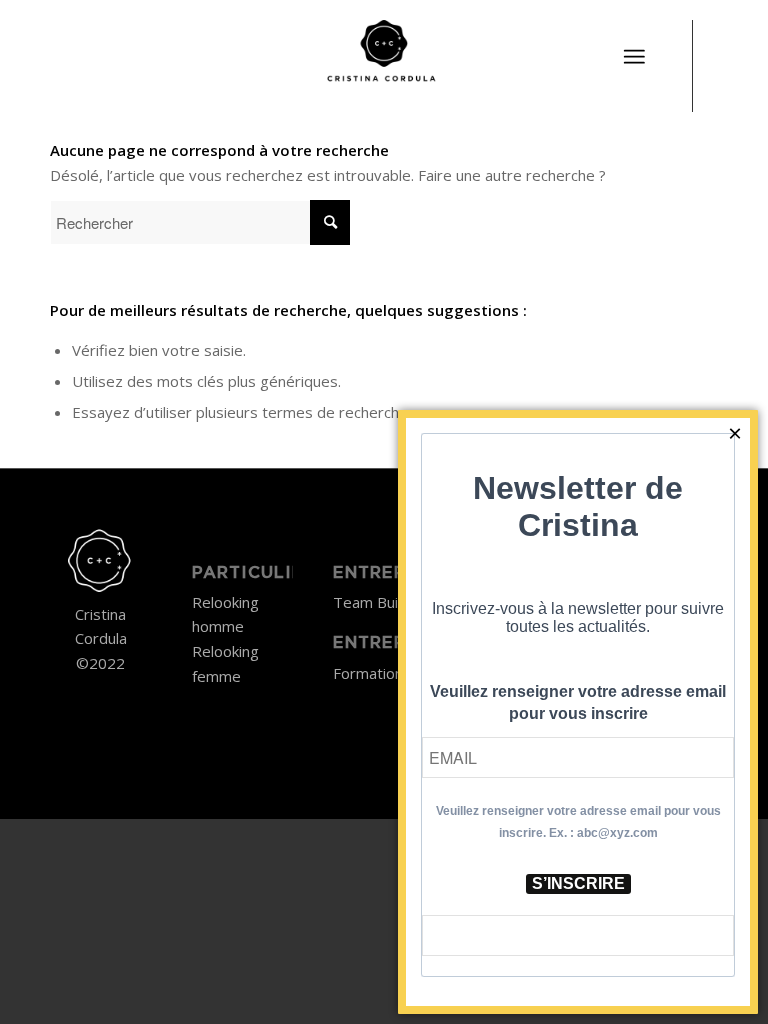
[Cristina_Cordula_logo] (383, 55)
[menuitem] (634, 45)
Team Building (381, 602)
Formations (372, 673)
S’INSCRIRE (578, 883)
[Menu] (634, 57)
